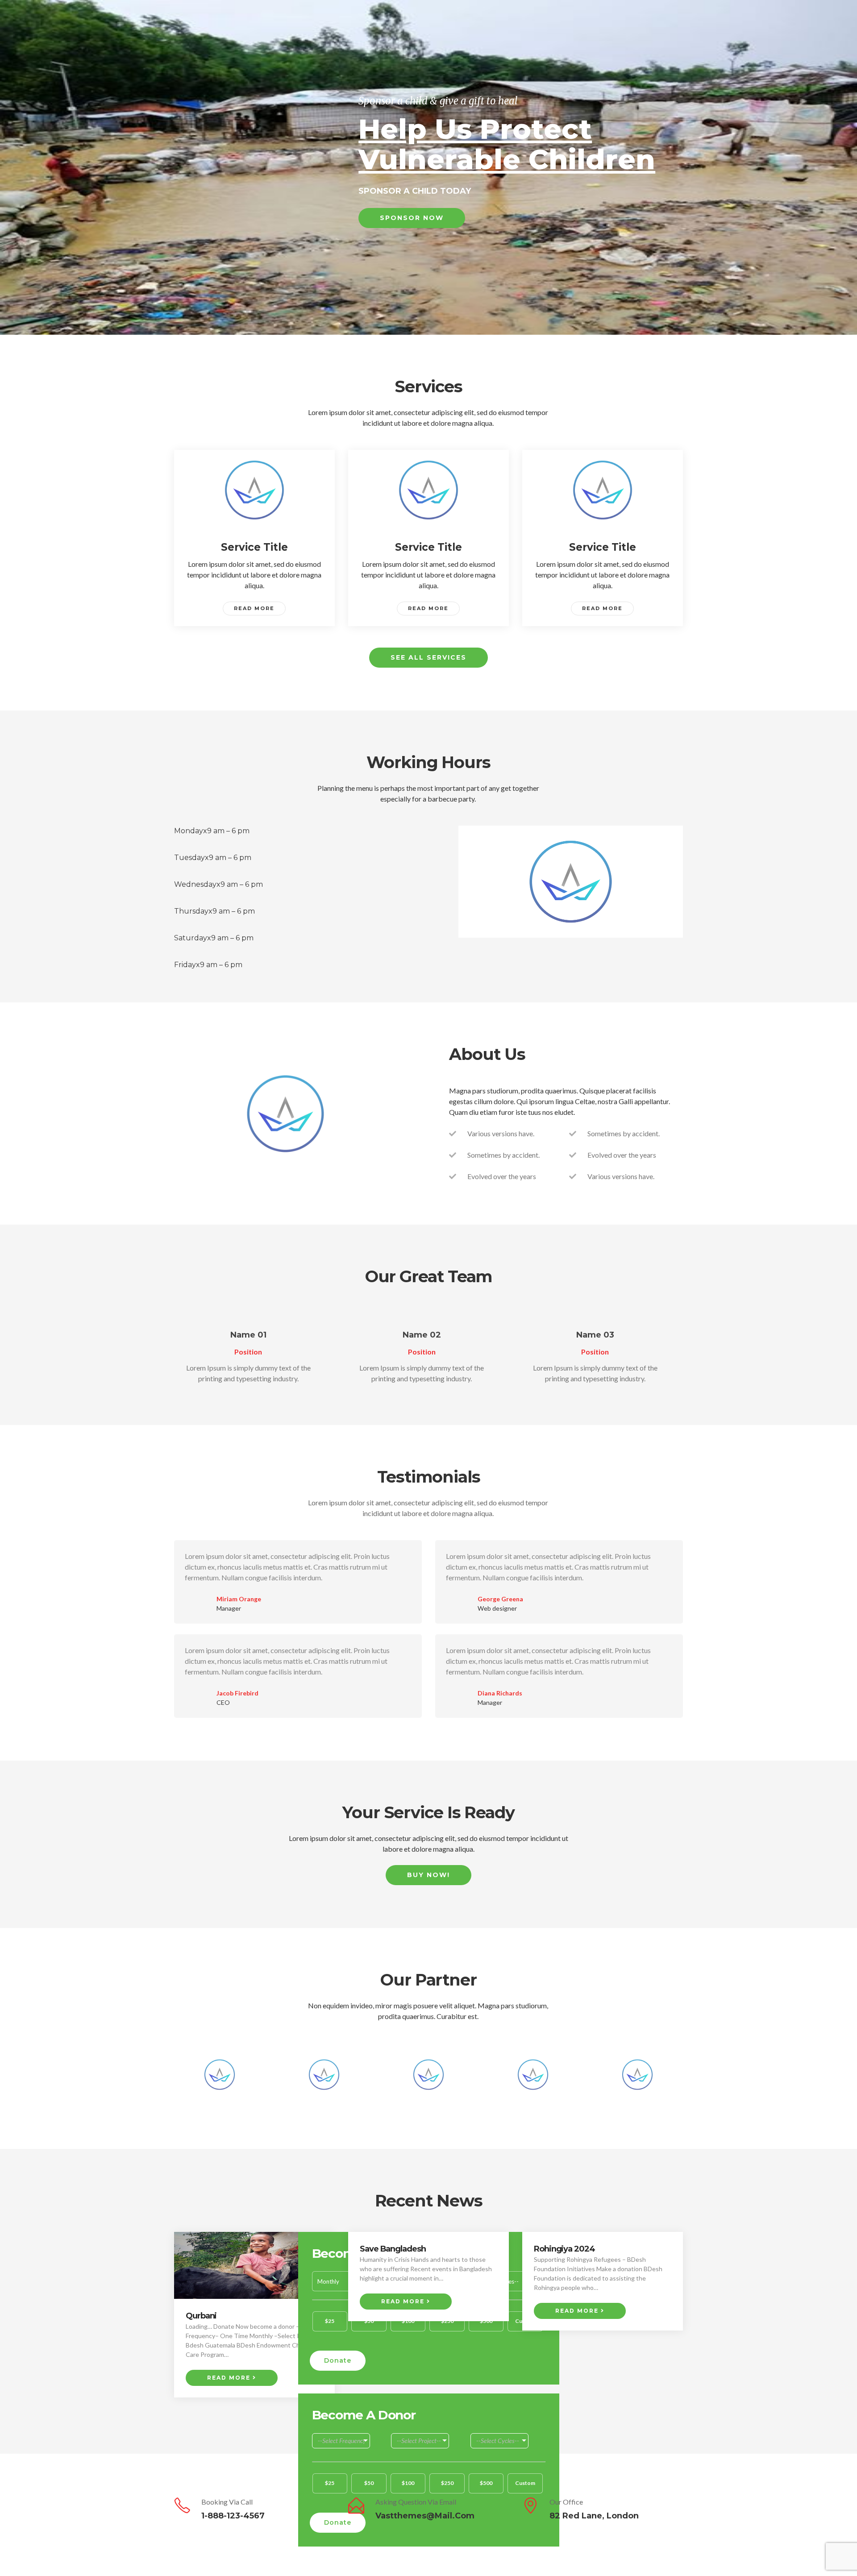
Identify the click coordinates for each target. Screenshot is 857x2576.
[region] (428, 167)
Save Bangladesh (393, 2249)
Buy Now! (428, 1875)
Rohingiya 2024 (564, 2249)
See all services (428, 657)
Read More (254, 608)
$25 (330, 2321)
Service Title (254, 547)
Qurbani (201, 2316)
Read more (230, 2378)
